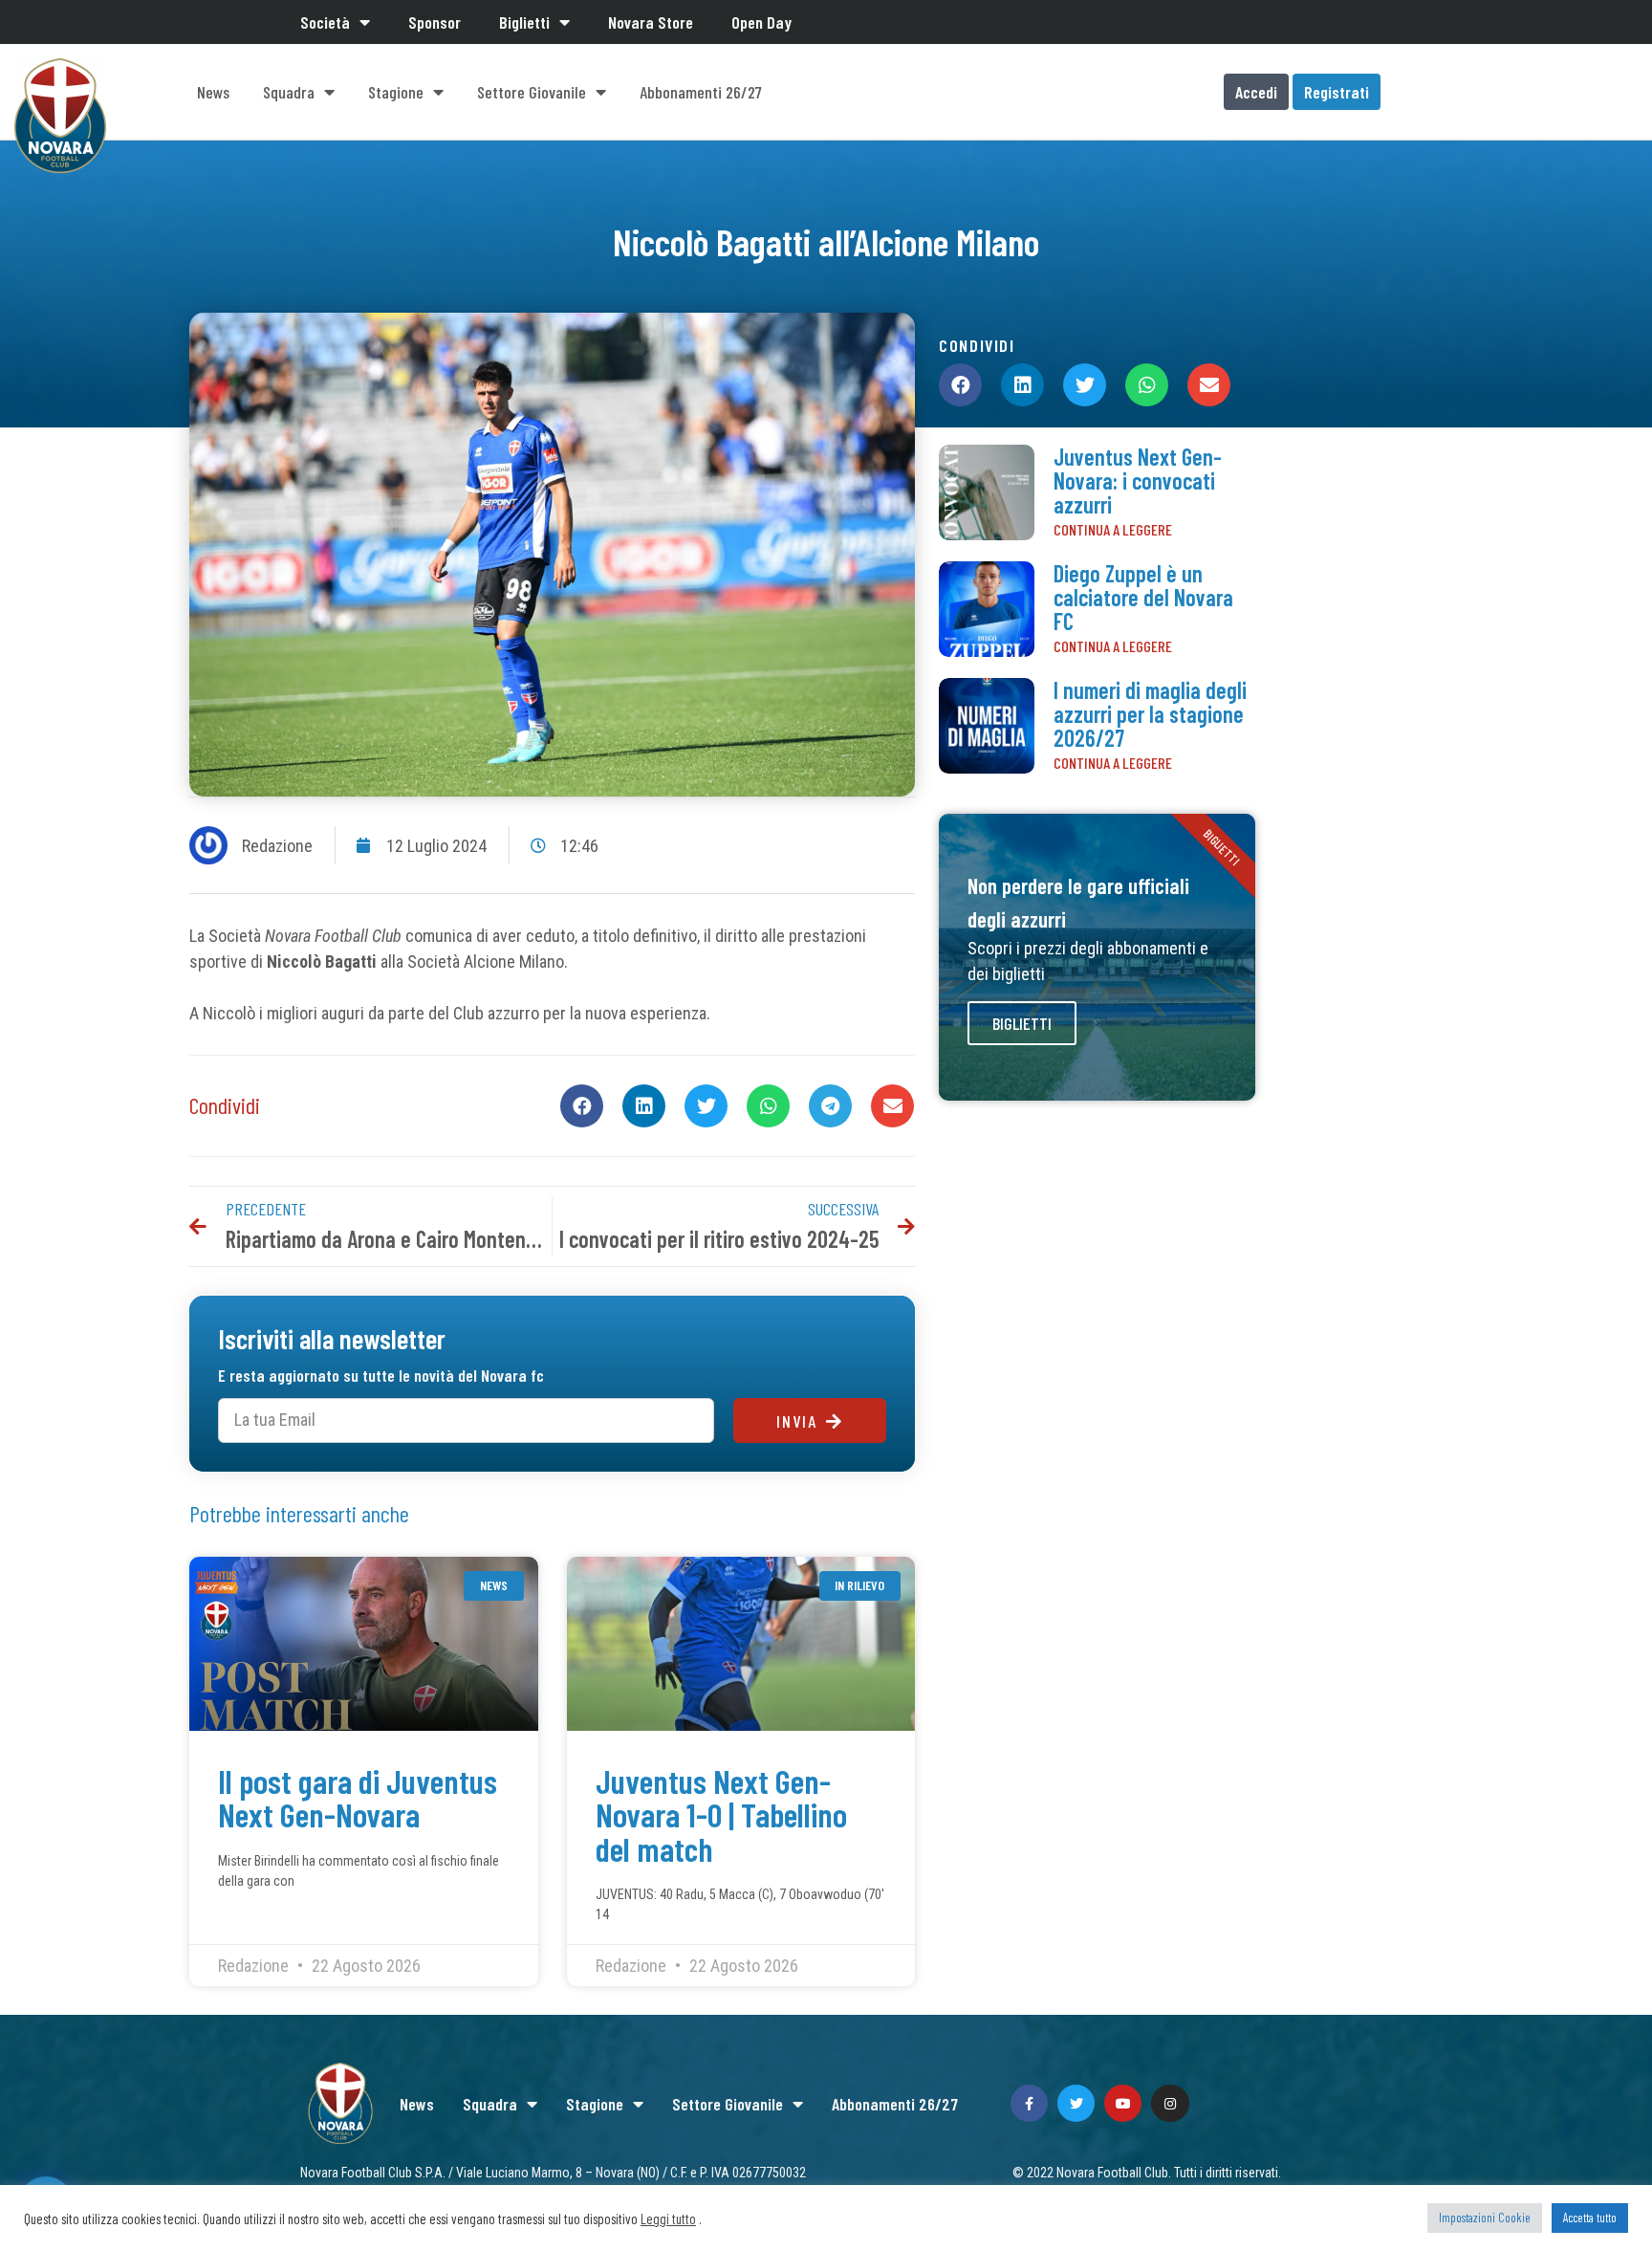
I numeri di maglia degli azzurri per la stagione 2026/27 (1150, 714)
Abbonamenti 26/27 (701, 92)
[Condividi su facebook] (582, 1106)
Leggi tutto (668, 2218)
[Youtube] (1123, 2103)
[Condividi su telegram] (830, 1106)
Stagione (396, 92)
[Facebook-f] (1029, 2103)
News (213, 92)
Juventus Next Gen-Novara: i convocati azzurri (1138, 481)
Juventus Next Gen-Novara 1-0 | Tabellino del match (721, 1814)
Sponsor (435, 22)
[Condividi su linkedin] (644, 1106)
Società (325, 22)
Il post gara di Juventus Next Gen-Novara (358, 1797)
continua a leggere (1113, 529)
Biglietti (524, 22)
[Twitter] (1076, 2103)
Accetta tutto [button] (1590, 2218)
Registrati (1337, 92)
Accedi (1256, 92)
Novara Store (651, 22)
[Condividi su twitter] (706, 1106)
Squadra (289, 92)
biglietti (1022, 1023)
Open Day (761, 22)
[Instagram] (1170, 2103)
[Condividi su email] (892, 1106)
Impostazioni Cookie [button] (1485, 2218)
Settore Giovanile (532, 92)
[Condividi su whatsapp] (768, 1106)
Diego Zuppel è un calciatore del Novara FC (1143, 597)
